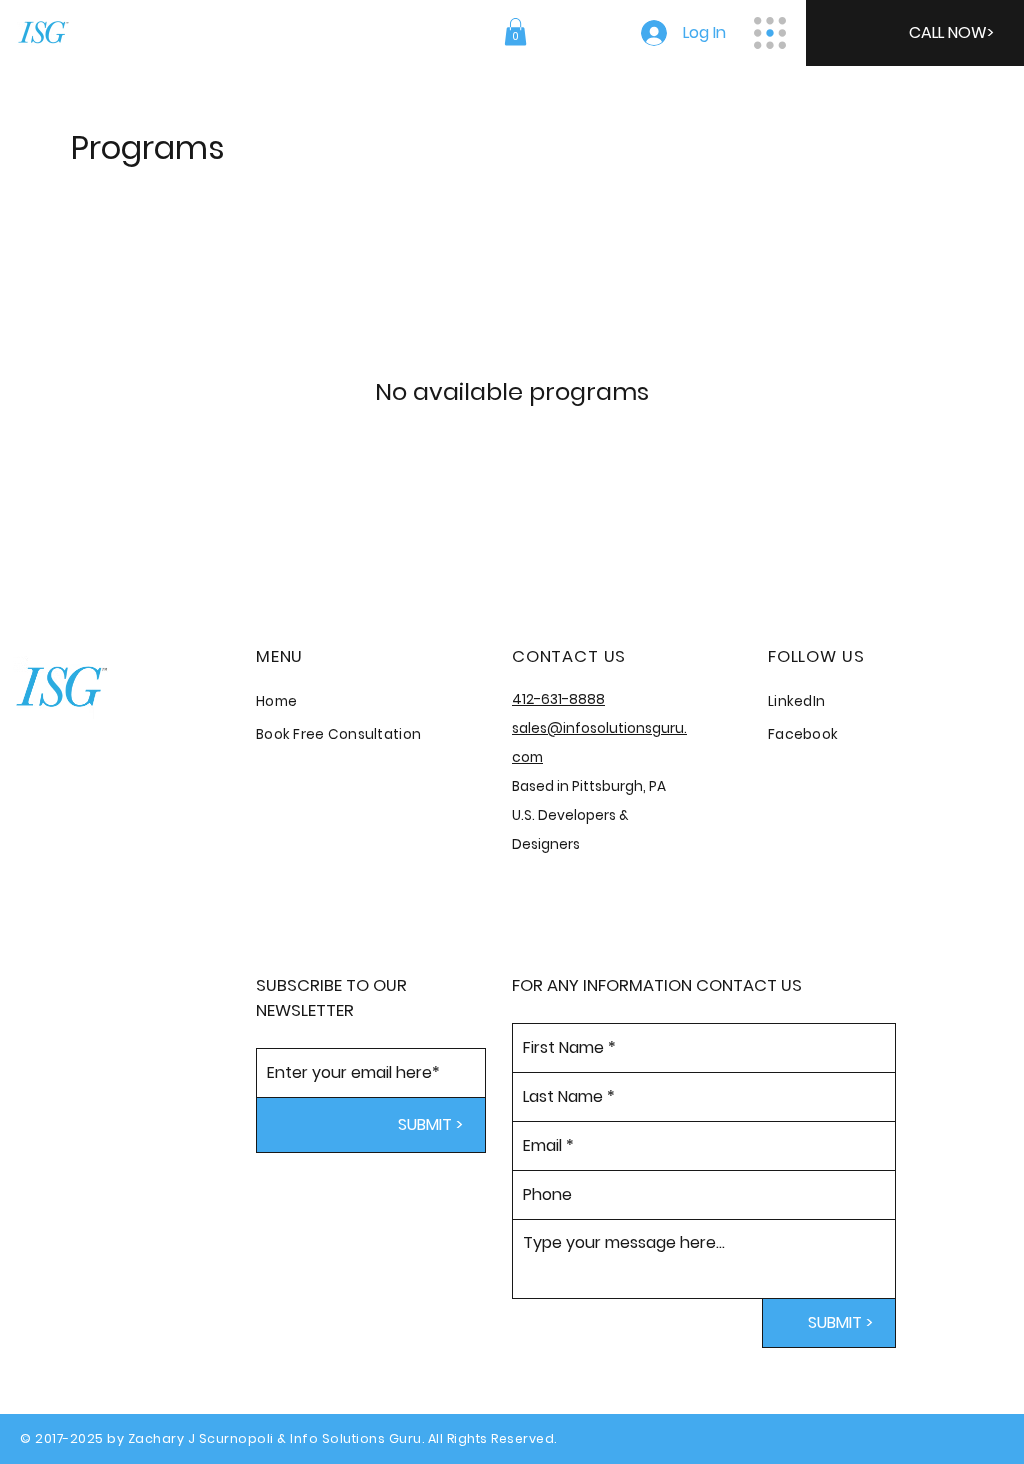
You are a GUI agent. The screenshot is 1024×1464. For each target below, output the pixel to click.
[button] (515, 31)
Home (276, 701)
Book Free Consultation (338, 734)
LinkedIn (796, 701)
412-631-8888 (558, 699)
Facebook (803, 734)
